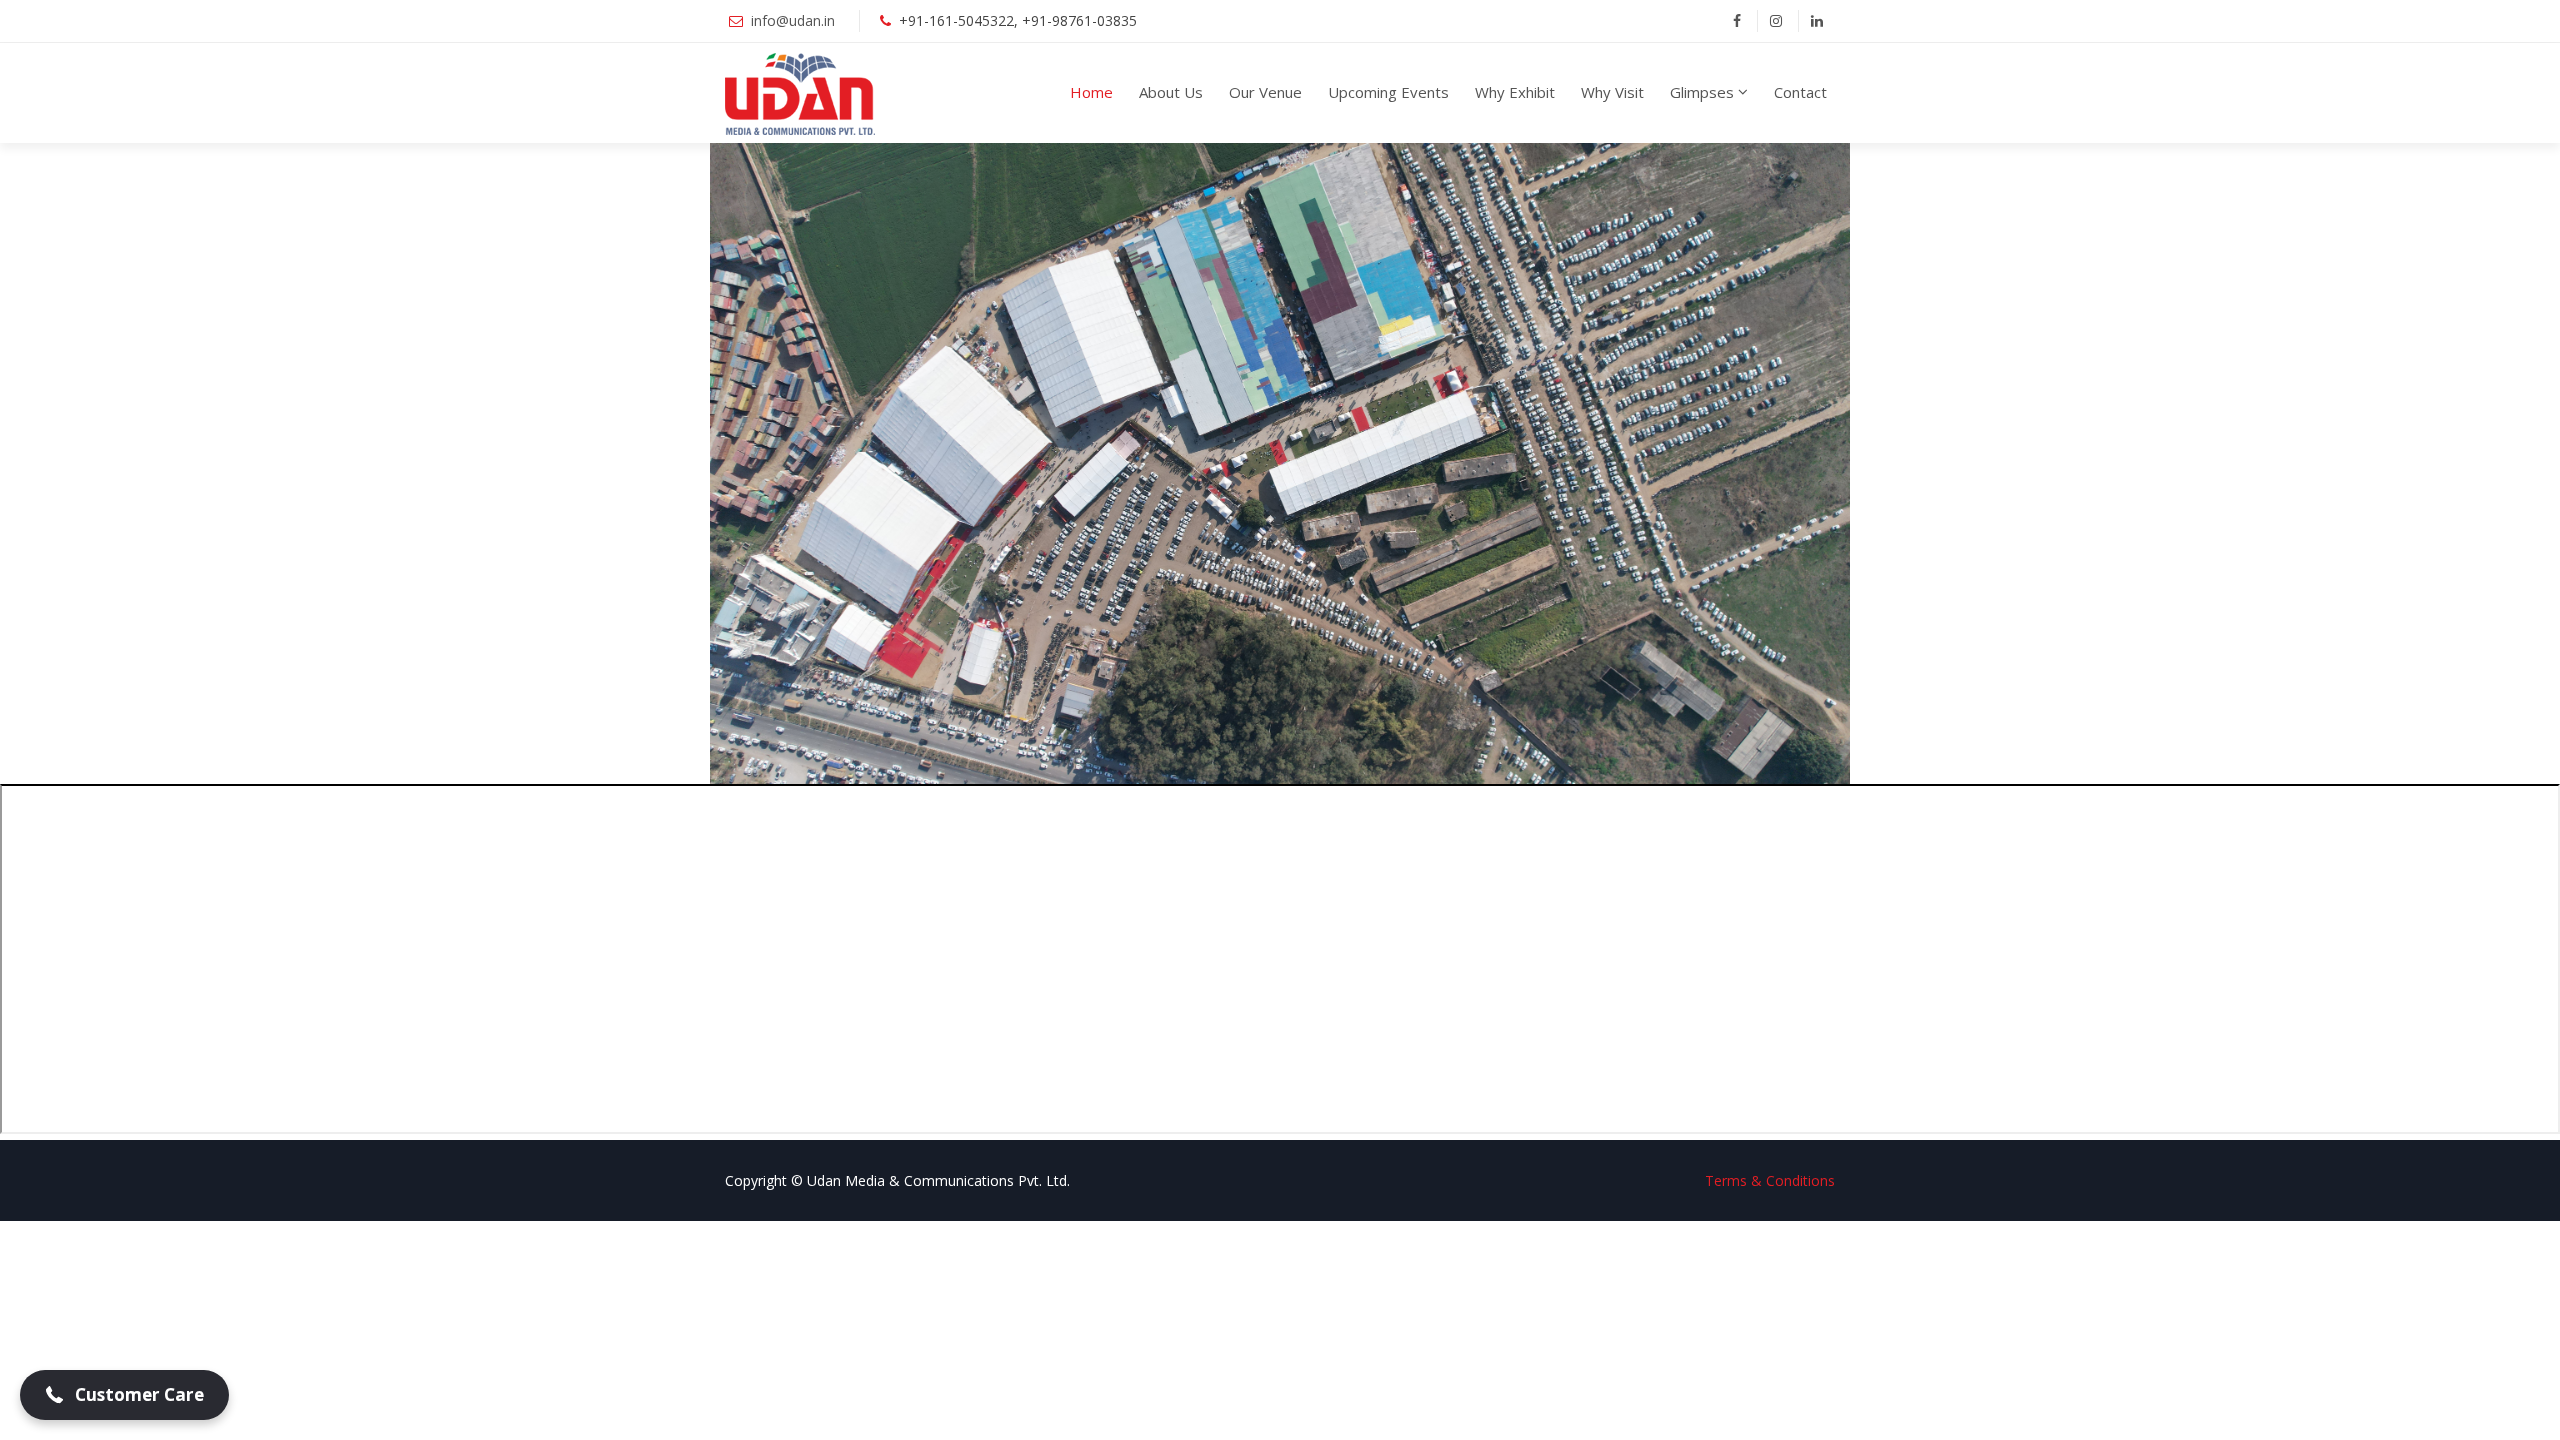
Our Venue (1265, 92)
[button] (124, 1395)
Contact (1800, 92)
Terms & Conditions (1770, 1180)
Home (1091, 92)
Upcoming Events (1388, 92)
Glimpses (1702, 92)
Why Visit (1612, 92)
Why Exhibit (1515, 92)
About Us (1171, 92)
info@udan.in (795, 20)
